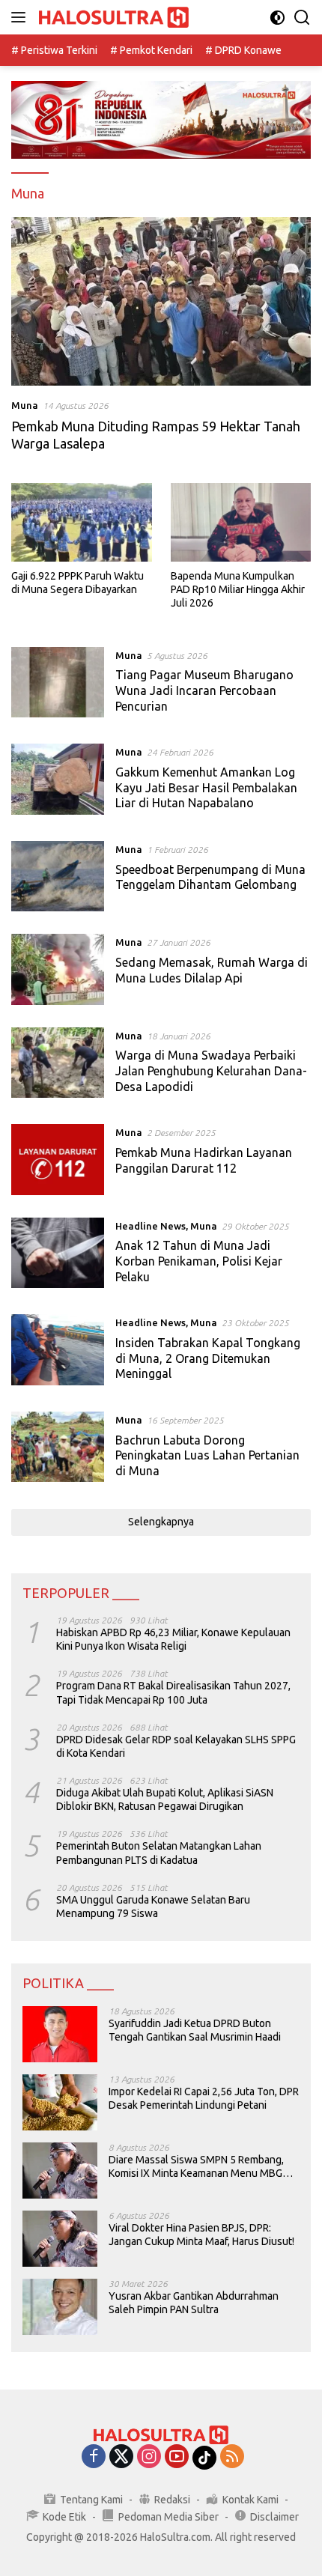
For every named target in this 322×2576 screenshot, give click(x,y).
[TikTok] (204, 2458)
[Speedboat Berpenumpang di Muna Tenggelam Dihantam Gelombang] (58, 876)
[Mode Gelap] (277, 18)
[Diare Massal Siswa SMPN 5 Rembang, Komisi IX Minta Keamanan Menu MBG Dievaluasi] (60, 2171)
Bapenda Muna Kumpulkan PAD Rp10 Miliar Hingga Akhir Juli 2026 (238, 589)
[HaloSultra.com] (112, 18)
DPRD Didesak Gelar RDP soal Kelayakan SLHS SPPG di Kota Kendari (176, 1746)
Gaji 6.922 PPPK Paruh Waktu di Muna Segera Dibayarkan (78, 583)
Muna (25, 405)
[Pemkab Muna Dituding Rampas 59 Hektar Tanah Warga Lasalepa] (161, 301)
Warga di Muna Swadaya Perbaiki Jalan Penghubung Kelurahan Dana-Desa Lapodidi (211, 1071)
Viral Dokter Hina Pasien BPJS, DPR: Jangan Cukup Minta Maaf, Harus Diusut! (201, 2235)
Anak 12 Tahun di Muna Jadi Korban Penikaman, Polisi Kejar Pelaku (199, 1261)
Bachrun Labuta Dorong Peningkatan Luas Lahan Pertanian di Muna (207, 1456)
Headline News (151, 1226)
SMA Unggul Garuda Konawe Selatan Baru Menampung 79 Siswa (153, 1907)
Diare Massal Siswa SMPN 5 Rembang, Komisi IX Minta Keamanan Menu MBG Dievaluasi (196, 2167)
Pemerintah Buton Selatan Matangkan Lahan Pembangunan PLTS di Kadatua (159, 1853)
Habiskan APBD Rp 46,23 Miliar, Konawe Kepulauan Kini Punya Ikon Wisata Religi (173, 1639)
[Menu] (21, 17)
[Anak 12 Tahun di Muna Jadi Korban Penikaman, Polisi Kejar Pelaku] (58, 1255)
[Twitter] (121, 2457)
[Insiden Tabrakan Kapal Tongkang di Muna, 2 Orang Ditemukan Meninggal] (58, 1352)
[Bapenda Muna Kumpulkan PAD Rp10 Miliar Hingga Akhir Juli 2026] (241, 522)
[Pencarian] (302, 18)
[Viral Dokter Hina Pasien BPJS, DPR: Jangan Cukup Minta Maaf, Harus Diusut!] (60, 2239)
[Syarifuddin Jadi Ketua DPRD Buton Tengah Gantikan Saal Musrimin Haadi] (60, 2034)
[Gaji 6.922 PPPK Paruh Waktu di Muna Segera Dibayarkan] (82, 522)
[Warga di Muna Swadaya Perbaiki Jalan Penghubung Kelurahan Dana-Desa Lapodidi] (58, 1065)
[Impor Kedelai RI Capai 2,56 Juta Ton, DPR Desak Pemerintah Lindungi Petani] (60, 2102)
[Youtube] (177, 2457)
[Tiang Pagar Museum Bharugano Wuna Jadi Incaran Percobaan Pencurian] (58, 684)
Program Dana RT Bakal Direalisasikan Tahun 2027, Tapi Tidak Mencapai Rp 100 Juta (173, 1692)
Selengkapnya (161, 1522)
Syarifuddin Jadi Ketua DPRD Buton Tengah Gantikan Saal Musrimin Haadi (195, 2030)
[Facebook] (94, 2457)
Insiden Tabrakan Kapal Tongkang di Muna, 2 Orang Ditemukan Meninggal (208, 1358)
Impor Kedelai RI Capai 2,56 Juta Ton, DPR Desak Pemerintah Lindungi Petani (204, 2098)
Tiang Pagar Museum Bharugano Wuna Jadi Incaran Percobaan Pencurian (204, 690)
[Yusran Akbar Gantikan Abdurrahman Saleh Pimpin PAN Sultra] (60, 2307)
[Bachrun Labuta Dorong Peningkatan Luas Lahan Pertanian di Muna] (58, 1449)
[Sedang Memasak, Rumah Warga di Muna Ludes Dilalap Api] (58, 969)
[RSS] (232, 2457)
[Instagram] (149, 2457)
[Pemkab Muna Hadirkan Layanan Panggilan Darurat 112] (58, 1159)
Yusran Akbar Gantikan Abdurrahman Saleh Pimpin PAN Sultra (194, 2303)
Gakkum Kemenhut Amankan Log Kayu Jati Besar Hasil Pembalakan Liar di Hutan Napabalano (206, 788)
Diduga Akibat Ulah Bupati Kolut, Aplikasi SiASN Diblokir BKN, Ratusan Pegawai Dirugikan (165, 1799)
